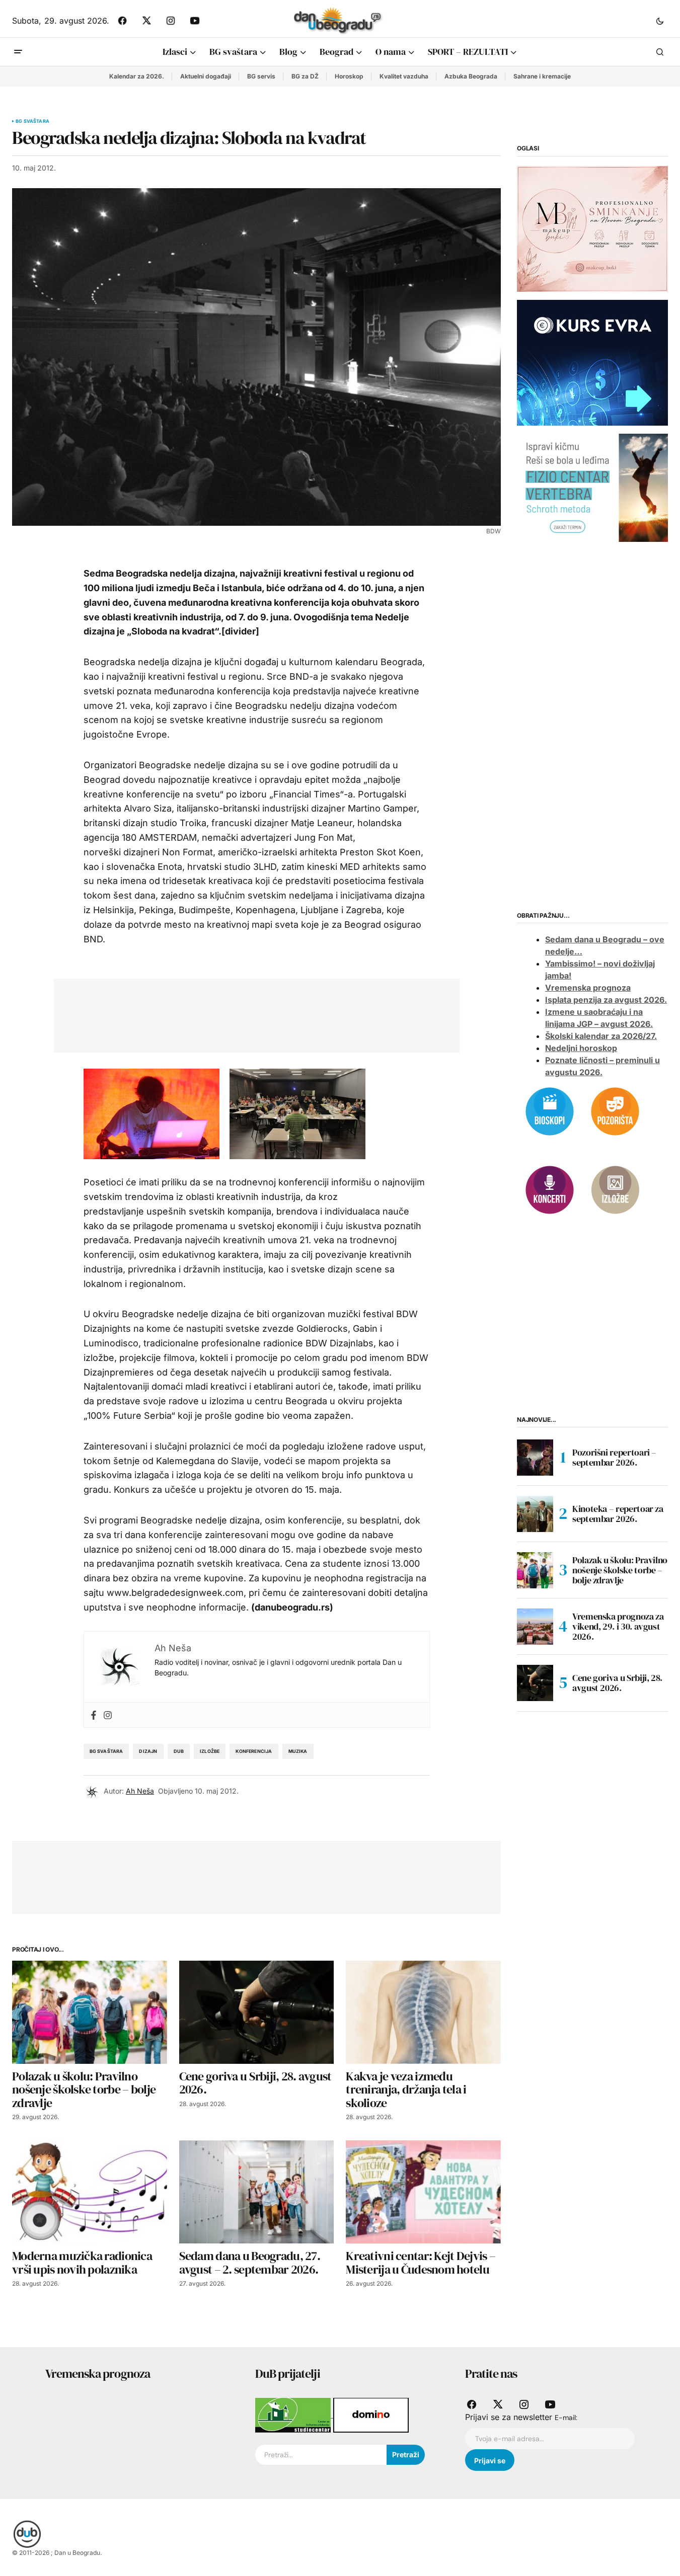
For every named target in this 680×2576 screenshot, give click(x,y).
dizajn (148, 1751)
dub (179, 1751)
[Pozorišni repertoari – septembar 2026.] (535, 1458)
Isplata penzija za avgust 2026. (606, 1000)
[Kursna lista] (592, 228)
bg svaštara (106, 1751)
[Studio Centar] (294, 2414)
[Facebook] (94, 1715)
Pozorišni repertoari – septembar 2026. (614, 1457)
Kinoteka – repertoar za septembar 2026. (618, 1514)
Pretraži (406, 2454)
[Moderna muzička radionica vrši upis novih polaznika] (90, 2192)
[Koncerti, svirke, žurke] (550, 1189)
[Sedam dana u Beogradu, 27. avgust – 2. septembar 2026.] (257, 2192)
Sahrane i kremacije (542, 76)
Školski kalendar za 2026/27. (601, 1036)
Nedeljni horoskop (581, 1048)
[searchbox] (321, 2455)
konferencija (254, 1751)
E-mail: (566, 2418)
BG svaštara (32, 121)
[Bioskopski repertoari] (550, 1110)
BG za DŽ (305, 76)
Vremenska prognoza (588, 988)
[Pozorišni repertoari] (615, 1110)
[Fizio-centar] (592, 487)
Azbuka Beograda (471, 76)
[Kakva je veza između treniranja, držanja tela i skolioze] (423, 2012)
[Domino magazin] (371, 2414)
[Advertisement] (249, 1013)
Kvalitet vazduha (404, 76)
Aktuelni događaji (206, 76)
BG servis (261, 76)
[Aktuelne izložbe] (615, 1189)
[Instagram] (108, 1715)
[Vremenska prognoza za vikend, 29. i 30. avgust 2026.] (535, 1627)
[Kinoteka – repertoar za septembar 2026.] (535, 1514)
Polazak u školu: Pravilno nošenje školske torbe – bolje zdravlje (620, 1570)
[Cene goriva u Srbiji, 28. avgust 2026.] (257, 2012)
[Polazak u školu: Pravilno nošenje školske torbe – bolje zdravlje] (90, 2012)
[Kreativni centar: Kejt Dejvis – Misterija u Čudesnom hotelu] (423, 2192)
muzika (298, 1751)
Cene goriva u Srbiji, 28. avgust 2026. (617, 1683)
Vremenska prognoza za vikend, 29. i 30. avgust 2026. (618, 1626)
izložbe (210, 1751)
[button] (660, 21)
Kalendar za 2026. (137, 76)
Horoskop (349, 76)
